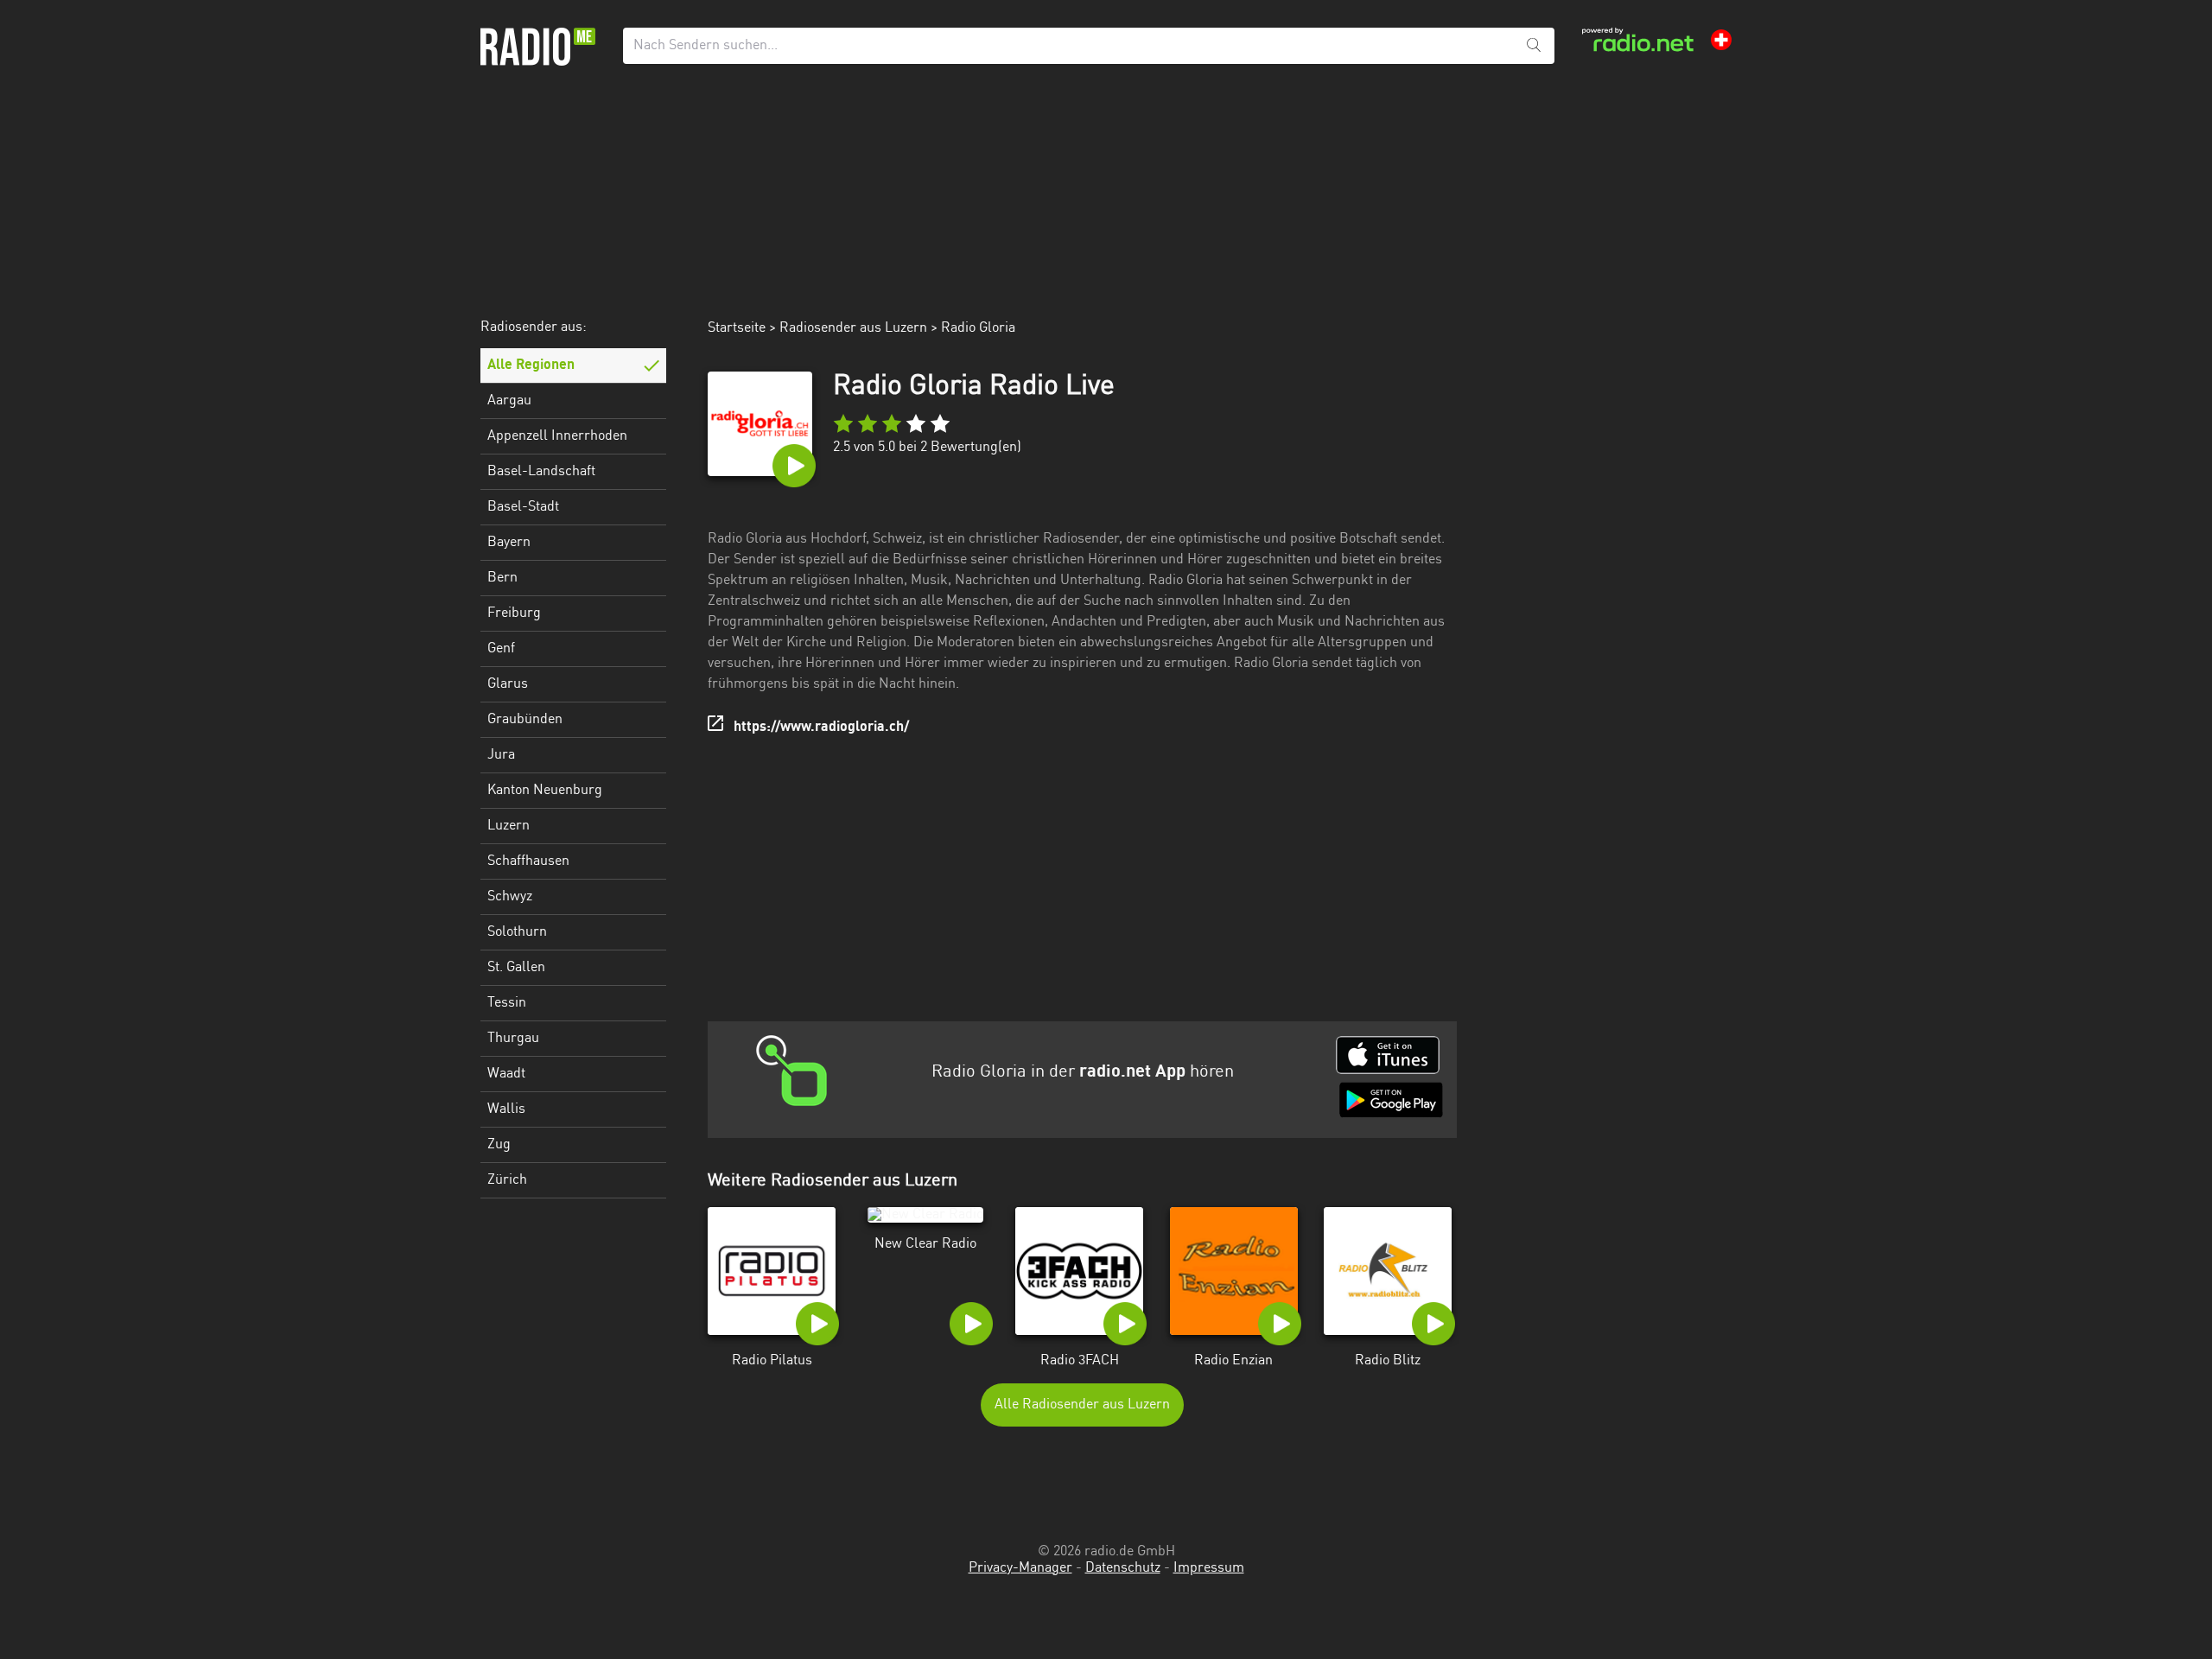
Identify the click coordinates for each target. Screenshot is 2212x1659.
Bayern (509, 543)
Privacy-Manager (1020, 1568)
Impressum (1209, 1568)
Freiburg (514, 613)
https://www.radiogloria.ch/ (821, 728)
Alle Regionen (531, 365)
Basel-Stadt (523, 507)
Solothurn (517, 932)
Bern (502, 578)
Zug (499, 1145)
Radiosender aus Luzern (853, 328)
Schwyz (510, 897)
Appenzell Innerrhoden (557, 436)
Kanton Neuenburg (545, 791)
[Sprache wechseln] (1721, 40)
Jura (501, 755)
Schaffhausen (528, 861)
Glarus (508, 684)
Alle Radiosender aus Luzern (1082, 1405)
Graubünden (525, 720)
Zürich (507, 1180)
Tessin (507, 1003)
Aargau (509, 401)
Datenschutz (1123, 1568)
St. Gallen (516, 968)
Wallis (506, 1109)
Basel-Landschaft (541, 472)
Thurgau (513, 1039)
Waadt (506, 1074)
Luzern (509, 826)
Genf (501, 649)
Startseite (737, 328)
